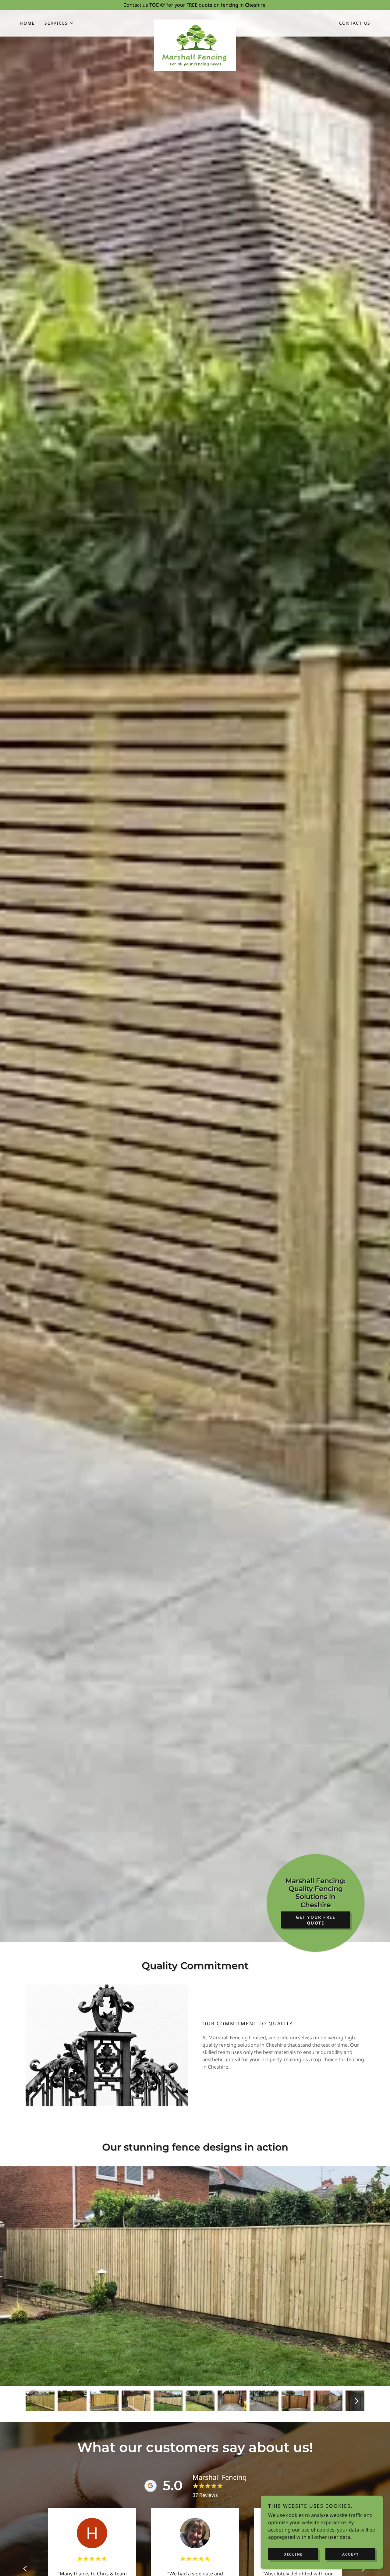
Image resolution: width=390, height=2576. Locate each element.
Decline (293, 2554)
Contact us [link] (355, 23)
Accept (350, 2554)
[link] (195, 22)
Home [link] (27, 23)
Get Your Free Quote (316, 1920)
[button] (59, 23)
